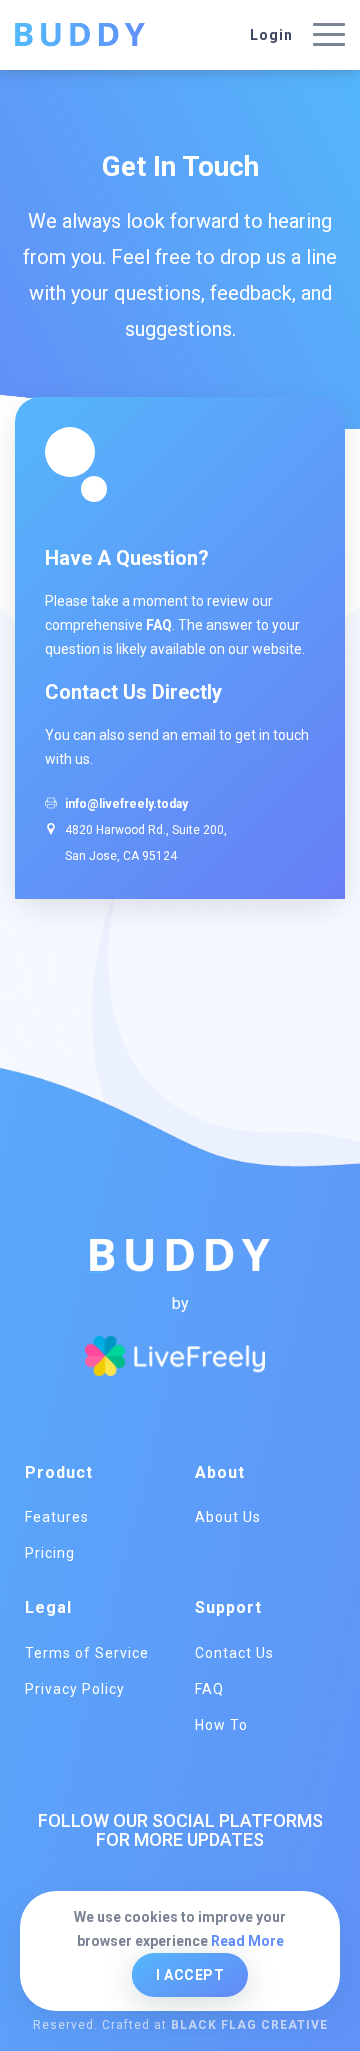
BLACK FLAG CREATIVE (249, 2025)
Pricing (50, 1553)
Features (57, 1517)
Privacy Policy (75, 1689)
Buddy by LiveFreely (80, 35)
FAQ (159, 625)
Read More (247, 1941)
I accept (190, 1975)
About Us (228, 1517)
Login (271, 35)
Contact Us (234, 1653)
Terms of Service (87, 1653)
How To (221, 1725)
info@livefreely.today (126, 804)
